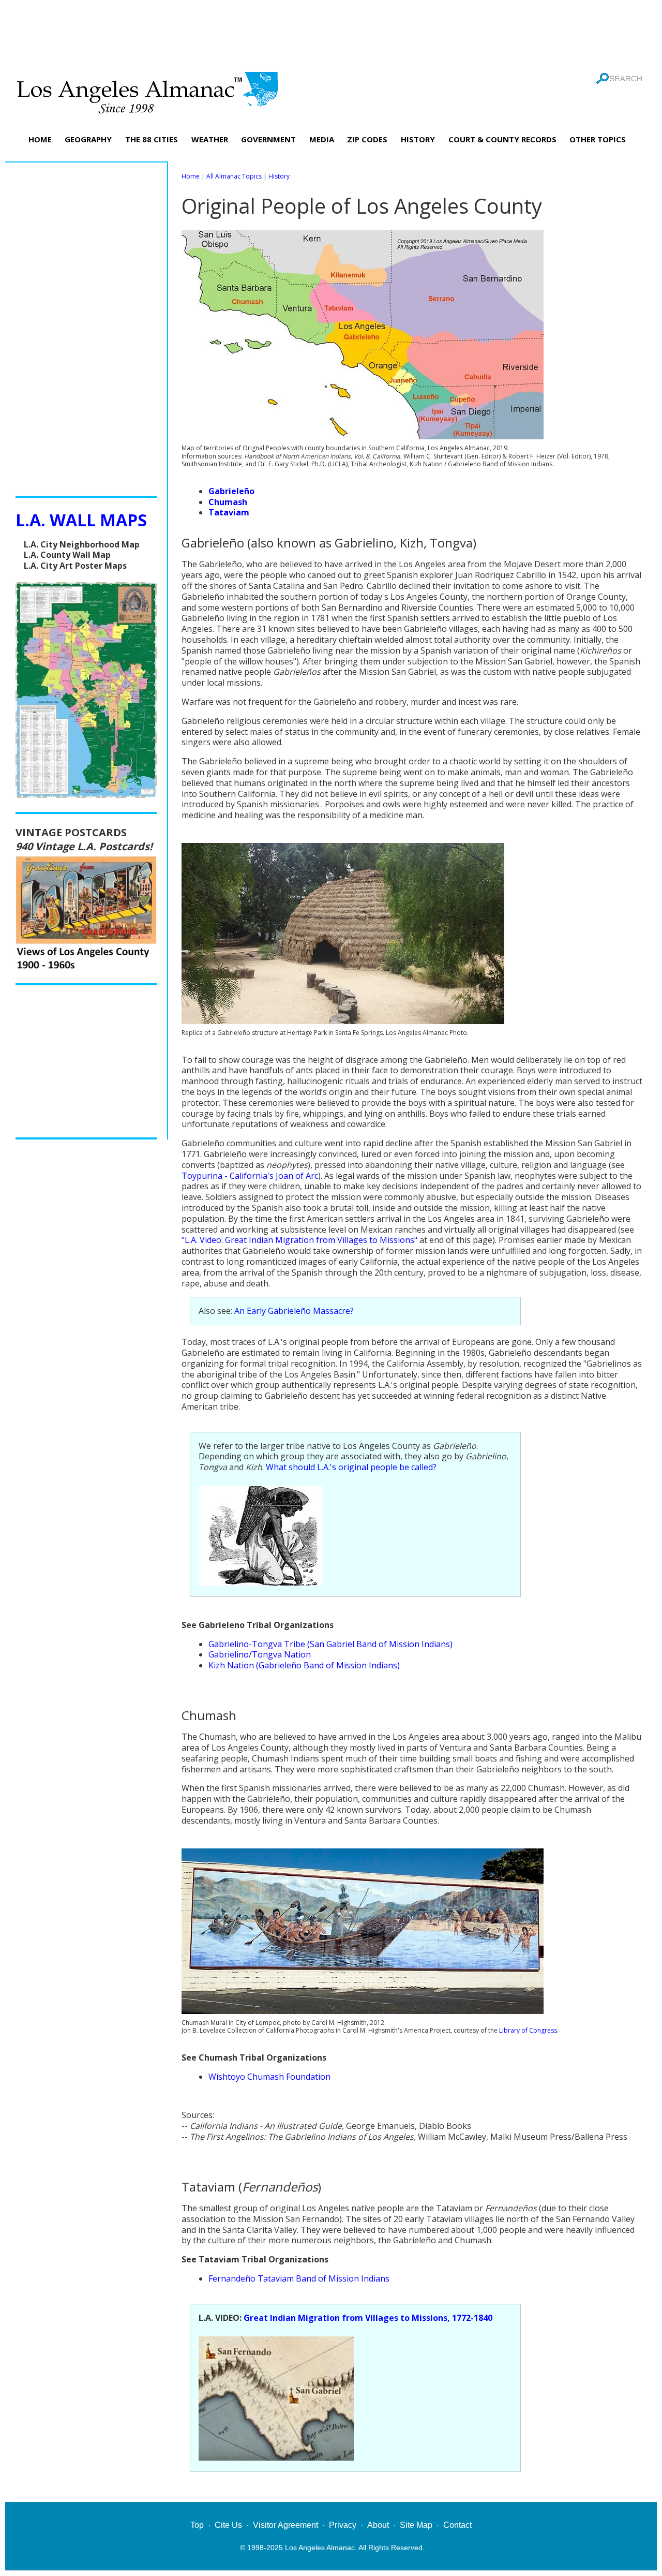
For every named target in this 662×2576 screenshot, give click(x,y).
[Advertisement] (331, 34)
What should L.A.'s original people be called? (351, 1467)
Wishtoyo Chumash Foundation (269, 2077)
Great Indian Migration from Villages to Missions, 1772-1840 (368, 2318)
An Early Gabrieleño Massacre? (294, 1311)
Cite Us (228, 2525)
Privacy (343, 2525)
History (279, 176)
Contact (457, 2525)
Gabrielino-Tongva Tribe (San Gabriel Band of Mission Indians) (330, 1644)
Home (191, 176)
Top (197, 2525)
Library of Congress (528, 2030)
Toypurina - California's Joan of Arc (250, 1176)
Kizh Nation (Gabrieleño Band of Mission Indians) (304, 1665)
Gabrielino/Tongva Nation (260, 1654)
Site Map (416, 2525)
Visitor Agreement (285, 2525)
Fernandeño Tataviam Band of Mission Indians (299, 2278)
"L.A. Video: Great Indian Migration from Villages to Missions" (299, 1240)
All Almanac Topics (234, 176)
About (378, 2525)
